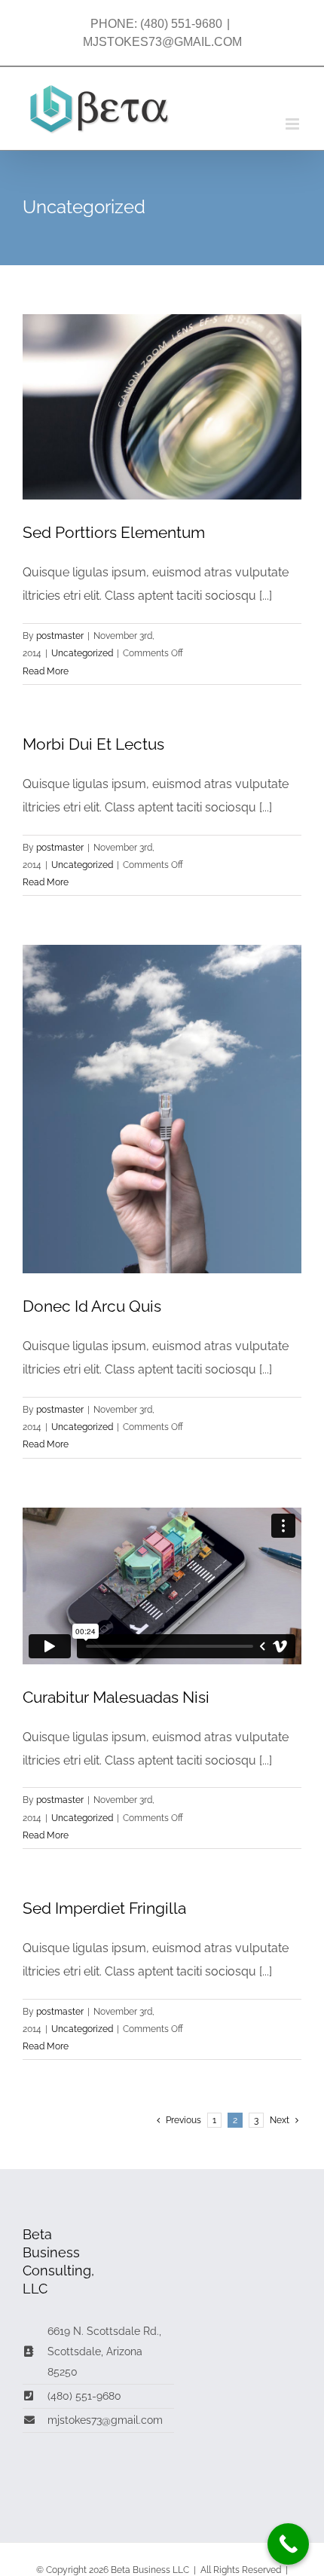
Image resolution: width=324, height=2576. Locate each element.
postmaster (60, 636)
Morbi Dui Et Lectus (93, 744)
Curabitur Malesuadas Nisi (116, 1697)
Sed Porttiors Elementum (114, 532)
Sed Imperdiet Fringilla (104, 1908)
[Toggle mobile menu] (293, 124)
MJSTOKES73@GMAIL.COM (162, 42)
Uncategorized (82, 653)
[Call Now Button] (288, 2544)
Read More (46, 671)
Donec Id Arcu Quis (92, 1306)
